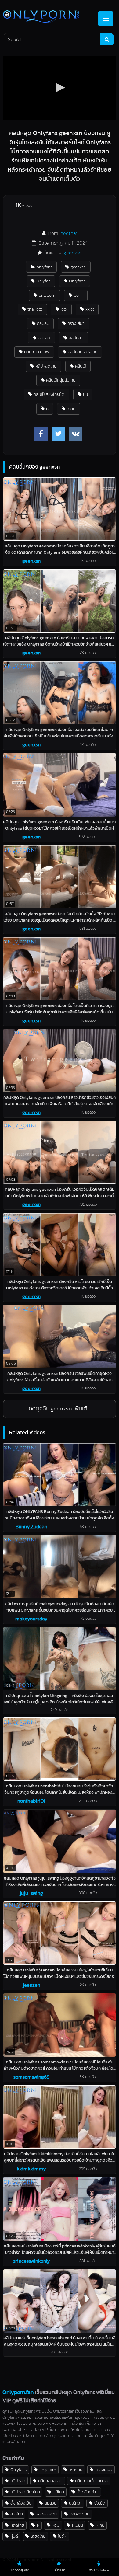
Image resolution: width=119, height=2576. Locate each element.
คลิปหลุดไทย (46, 366)
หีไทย (100, 2525)
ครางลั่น (76, 2470)
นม (85, 394)
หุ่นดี (14, 2536)
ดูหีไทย (58, 2492)
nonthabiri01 (31, 1801)
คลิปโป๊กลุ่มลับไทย (61, 380)
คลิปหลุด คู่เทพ (37, 352)
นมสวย (50, 2503)
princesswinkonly (31, 2261)
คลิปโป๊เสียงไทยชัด (49, 394)
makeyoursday (31, 1619)
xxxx (90, 309)
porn (78, 295)
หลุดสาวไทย (79, 2514)
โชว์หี (62, 2536)
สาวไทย (17, 2514)
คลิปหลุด (76, 338)
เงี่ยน (71, 409)
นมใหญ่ (75, 2503)
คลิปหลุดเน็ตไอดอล (91, 2481)
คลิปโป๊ (81, 366)
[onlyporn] (49, 17)
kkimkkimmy (31, 2169)
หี (47, 409)
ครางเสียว (76, 323)
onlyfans (44, 267)
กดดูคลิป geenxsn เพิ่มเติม (60, 1408)
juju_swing (31, 1893)
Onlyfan (43, 281)
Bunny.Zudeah (31, 1526)
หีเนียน (78, 2525)
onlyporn (47, 295)
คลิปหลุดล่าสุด (50, 2481)
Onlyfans (77, 281)
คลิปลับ (44, 338)
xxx (64, 309)
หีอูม (56, 2525)
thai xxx (35, 309)
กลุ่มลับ (43, 323)
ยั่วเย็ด (100, 2503)
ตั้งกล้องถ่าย (87, 2492)
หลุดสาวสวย (46, 2514)
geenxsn (72, 253)
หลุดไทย (17, 2525)
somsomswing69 (31, 2077)
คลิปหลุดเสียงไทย (83, 352)
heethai (69, 233)
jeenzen (31, 1985)
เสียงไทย (38, 2536)
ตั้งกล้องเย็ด (21, 2503)
